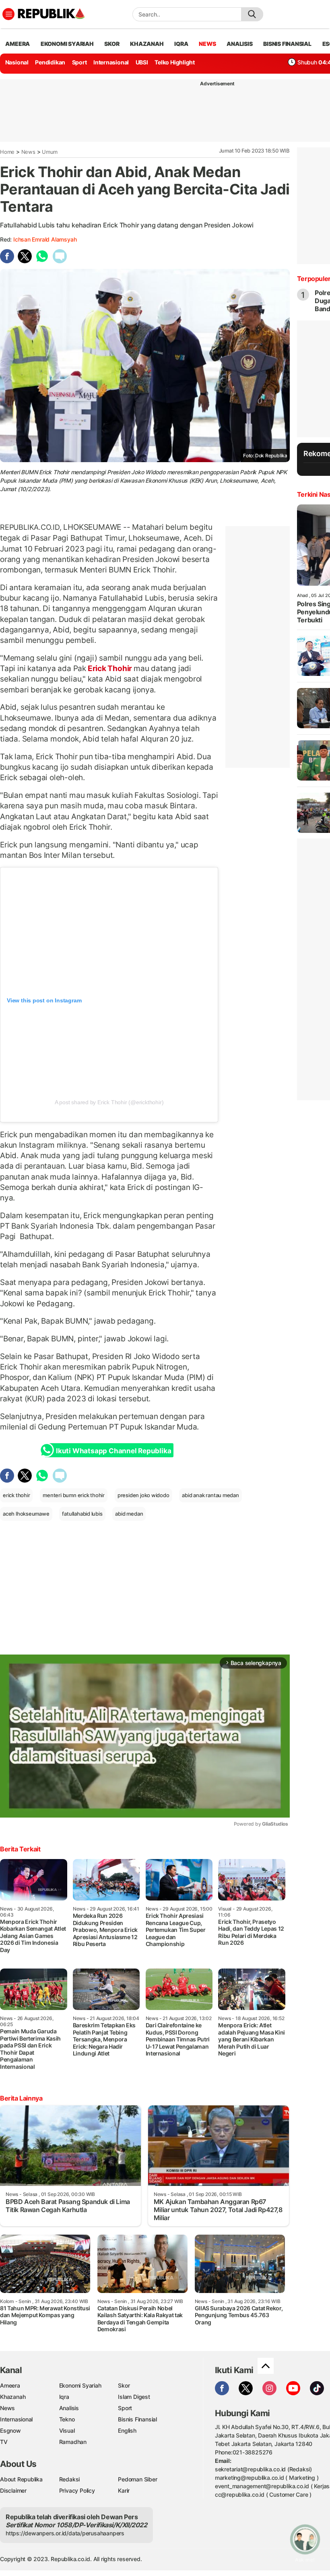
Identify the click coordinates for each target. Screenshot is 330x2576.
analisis (239, 44)
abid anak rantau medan (210, 1495)
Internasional (111, 62)
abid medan (129, 1514)
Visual (67, 2430)
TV (4, 2442)
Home (7, 152)
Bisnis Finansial (287, 44)
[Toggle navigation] (8, 14)
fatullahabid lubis (82, 1514)
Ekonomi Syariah (67, 44)
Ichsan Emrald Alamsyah (45, 239)
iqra (181, 44)
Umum (50, 152)
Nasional (17, 62)
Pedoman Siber (137, 2479)
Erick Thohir (110, 668)
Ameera (10, 2385)
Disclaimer (13, 2490)
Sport (79, 62)
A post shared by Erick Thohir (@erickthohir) (109, 1102)
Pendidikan (50, 62)
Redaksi (70, 2479)
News (28, 152)
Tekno (67, 2419)
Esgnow (10, 2430)
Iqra (64, 2397)
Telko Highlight (175, 62)
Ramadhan (73, 2442)
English (127, 2430)
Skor (124, 2385)
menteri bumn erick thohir (74, 1495)
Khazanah (13, 2397)
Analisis (69, 2408)
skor (112, 44)
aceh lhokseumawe (26, 1514)
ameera (18, 44)
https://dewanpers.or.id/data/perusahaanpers (65, 2533)
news (207, 44)
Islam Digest (134, 2397)
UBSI (142, 62)
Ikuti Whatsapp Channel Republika (113, 1451)
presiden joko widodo (143, 1495)
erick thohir (16, 1495)
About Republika (21, 2479)
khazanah (147, 44)
